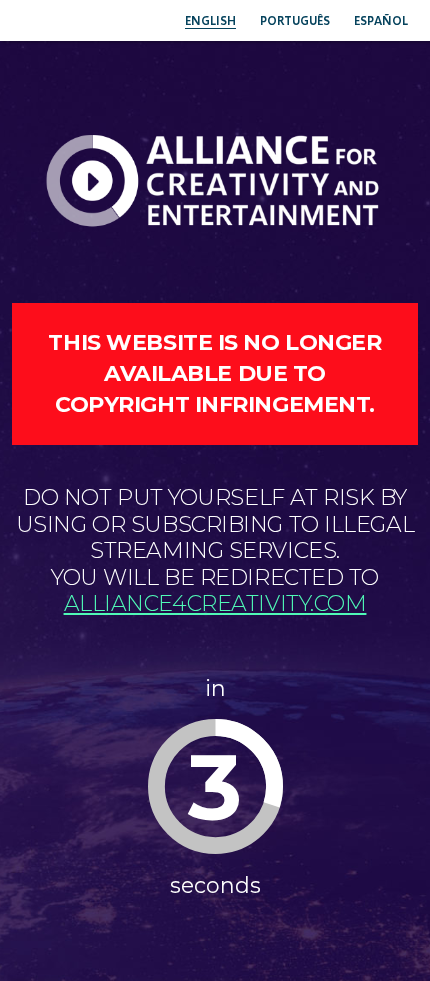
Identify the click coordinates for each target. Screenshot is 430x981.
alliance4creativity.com (215, 603)
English (210, 20)
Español (381, 20)
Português (295, 20)
